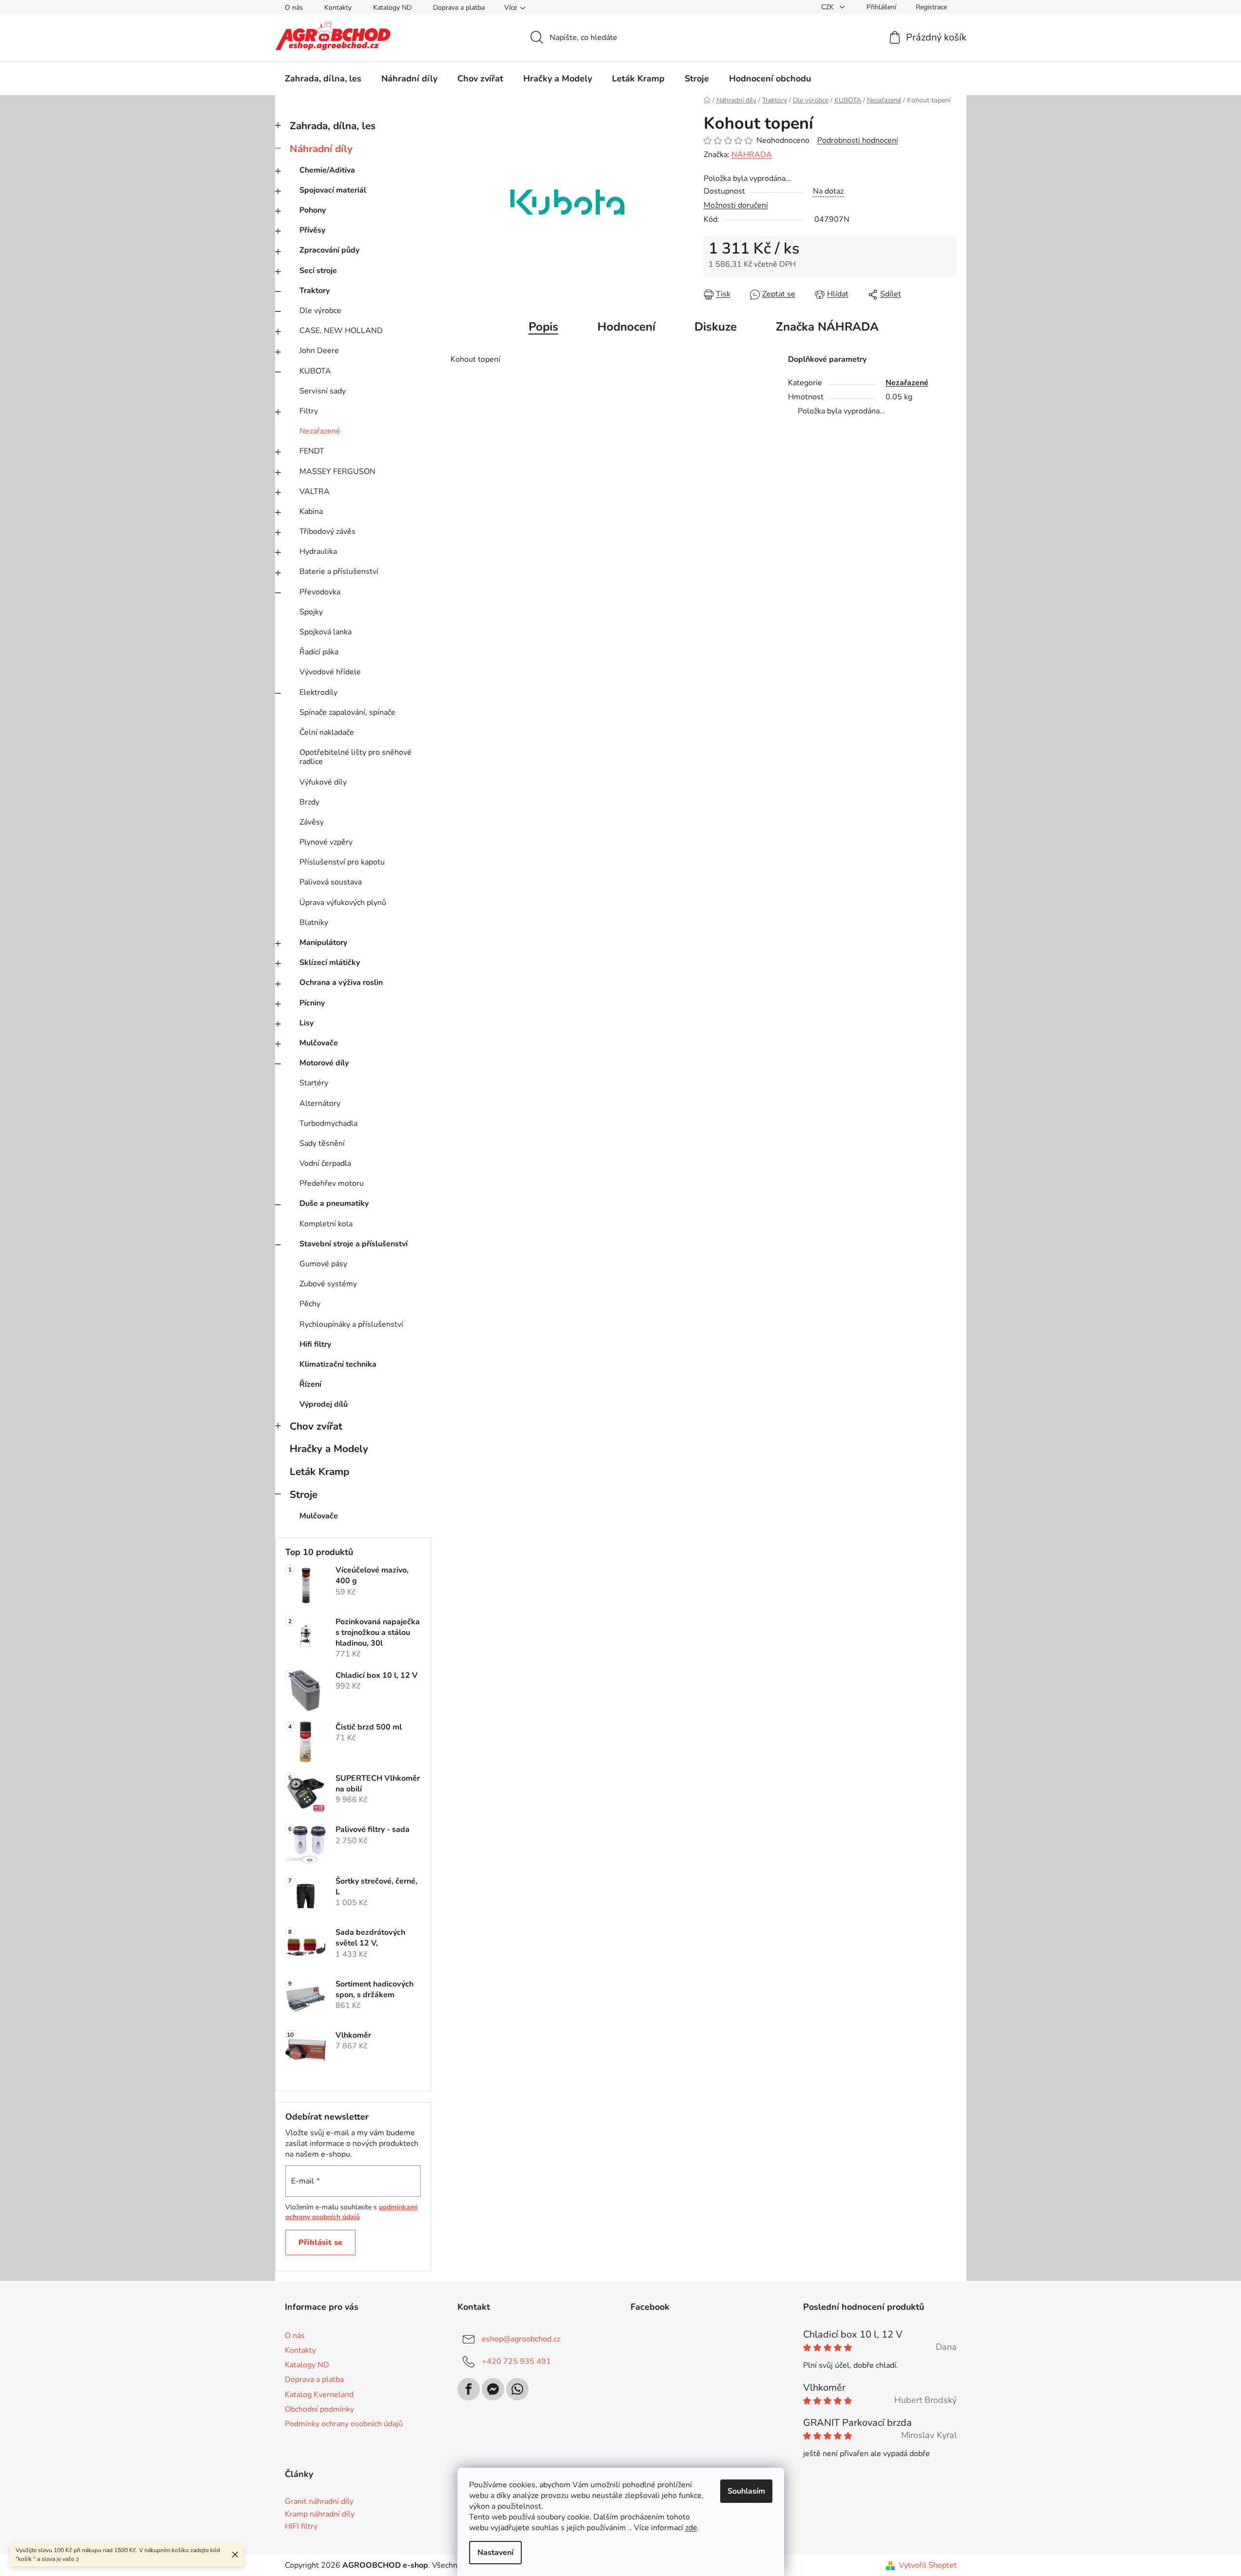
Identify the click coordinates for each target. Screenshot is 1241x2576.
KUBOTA (315, 371)
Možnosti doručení (736, 205)
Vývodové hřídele (330, 672)
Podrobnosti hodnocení (858, 140)
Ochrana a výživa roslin (341, 983)
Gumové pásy (323, 1264)
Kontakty (338, 8)
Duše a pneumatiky (334, 1203)
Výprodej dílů (324, 1404)
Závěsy (312, 822)
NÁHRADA (752, 155)
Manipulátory (323, 943)
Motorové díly (324, 1063)
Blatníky (314, 923)
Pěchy (310, 1304)
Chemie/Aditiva (327, 170)
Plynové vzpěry (326, 842)
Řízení (310, 1384)
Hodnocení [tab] (626, 327)
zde (691, 2528)
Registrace (931, 7)
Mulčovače (319, 1043)
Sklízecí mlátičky (330, 963)
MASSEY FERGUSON (337, 472)
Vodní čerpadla (325, 1163)
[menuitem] (323, 79)
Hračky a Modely (329, 1449)
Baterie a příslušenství (339, 571)
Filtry (309, 411)
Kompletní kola (326, 1224)
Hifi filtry (315, 1344)
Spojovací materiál (333, 190)
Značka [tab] (827, 327)
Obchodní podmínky (319, 2409)
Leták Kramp (319, 1472)
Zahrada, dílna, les (333, 126)
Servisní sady (323, 391)
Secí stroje (318, 271)
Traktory (315, 291)
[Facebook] (469, 2389)
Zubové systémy (328, 1284)
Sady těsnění (322, 1143)
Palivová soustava (331, 882)
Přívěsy (312, 230)
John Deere (319, 351)
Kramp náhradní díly (320, 2515)
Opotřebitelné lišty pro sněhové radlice (355, 757)
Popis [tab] (543, 327)
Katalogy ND (392, 8)
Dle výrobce (320, 311)
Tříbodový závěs (327, 531)
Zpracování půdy (329, 250)
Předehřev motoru (332, 1183)
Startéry (314, 1083)
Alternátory (320, 1103)
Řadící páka (319, 652)
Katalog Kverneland (319, 2395)
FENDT (312, 451)
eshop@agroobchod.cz (521, 2339)
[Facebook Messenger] (493, 2389)
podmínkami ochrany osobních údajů (352, 2212)
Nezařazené (320, 431)
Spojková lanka (325, 632)
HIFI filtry (301, 2527)
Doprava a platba (459, 8)
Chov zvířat (316, 1426)
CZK (828, 7)
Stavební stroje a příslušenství (354, 1244)
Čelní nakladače (327, 732)
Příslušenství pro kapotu (342, 862)
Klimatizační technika (338, 1364)
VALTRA (315, 492)
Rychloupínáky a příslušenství (351, 1324)
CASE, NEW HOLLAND (341, 331)
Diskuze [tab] (716, 327)
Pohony (313, 210)
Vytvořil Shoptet (928, 2565)
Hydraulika (318, 551)
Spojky (311, 612)
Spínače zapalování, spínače (347, 712)
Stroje (304, 1494)
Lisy (306, 1023)
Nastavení (495, 2553)
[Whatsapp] (517, 2389)
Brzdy (309, 802)
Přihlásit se (320, 2242)
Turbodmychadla (328, 1123)
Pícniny (312, 1003)
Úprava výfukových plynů (343, 903)
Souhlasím (746, 2491)
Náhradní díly (321, 149)
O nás (294, 8)
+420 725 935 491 (516, 2361)
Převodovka (320, 592)
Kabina (311, 511)
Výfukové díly (323, 782)
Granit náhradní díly (319, 2502)
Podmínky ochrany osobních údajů (344, 2424)
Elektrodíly (318, 692)
